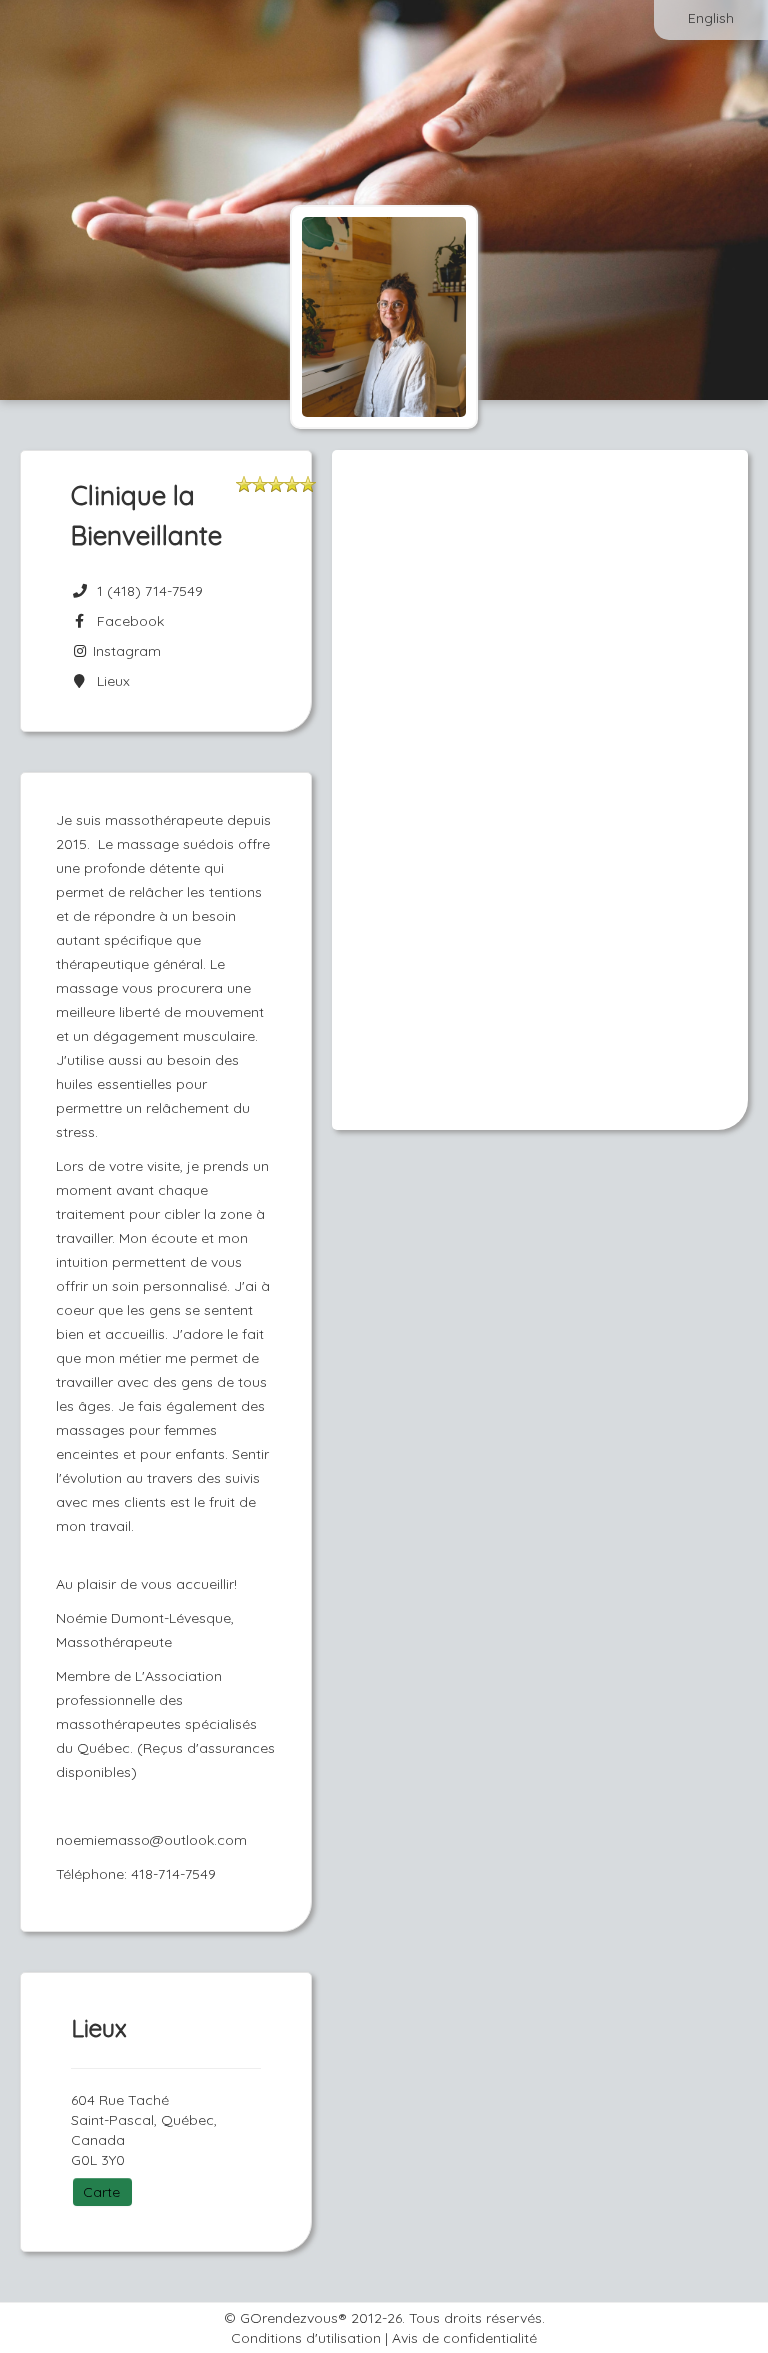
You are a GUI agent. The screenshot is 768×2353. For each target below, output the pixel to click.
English (711, 18)
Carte (101, 2192)
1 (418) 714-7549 (150, 591)
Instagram (125, 651)
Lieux (109, 681)
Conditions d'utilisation (306, 2338)
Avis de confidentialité (464, 2338)
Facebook (126, 621)
